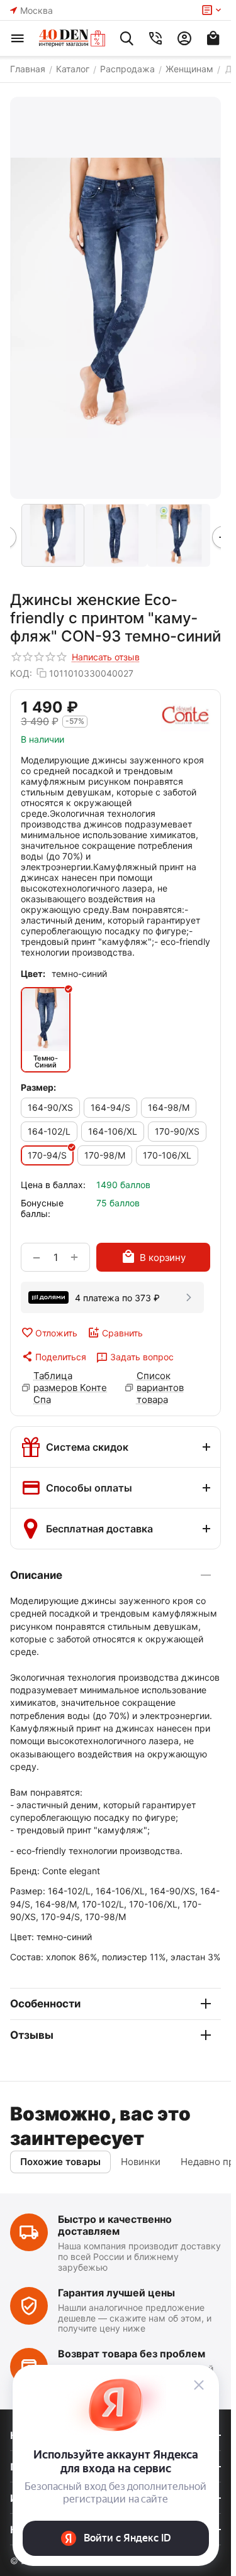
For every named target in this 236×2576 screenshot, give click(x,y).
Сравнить (122, 1333)
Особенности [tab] (45, 2004)
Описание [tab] (36, 1575)
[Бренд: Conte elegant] (186, 716)
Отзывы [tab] (32, 2035)
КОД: (21, 673)
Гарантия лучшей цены (116, 2293)
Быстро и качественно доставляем (115, 2225)
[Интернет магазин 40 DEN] (72, 38)
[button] (53, 1356)
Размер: (38, 1087)
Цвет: (33, 974)
